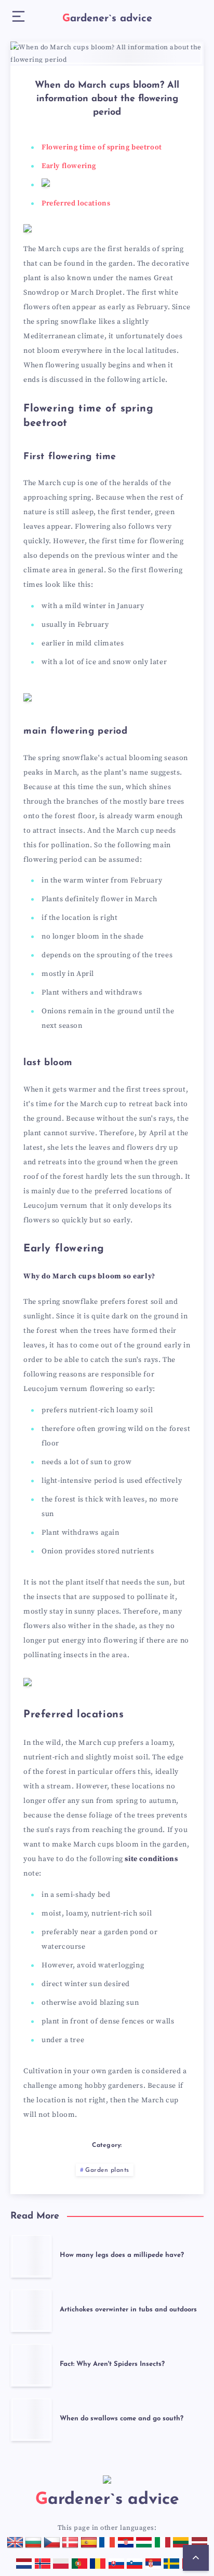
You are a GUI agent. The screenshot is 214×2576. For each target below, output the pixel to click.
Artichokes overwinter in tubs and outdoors (128, 2310)
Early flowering (69, 166)
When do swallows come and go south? (122, 2419)
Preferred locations (76, 203)
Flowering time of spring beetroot (102, 147)
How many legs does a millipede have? (122, 2255)
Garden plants (107, 2170)
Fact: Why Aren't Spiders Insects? (112, 2364)
